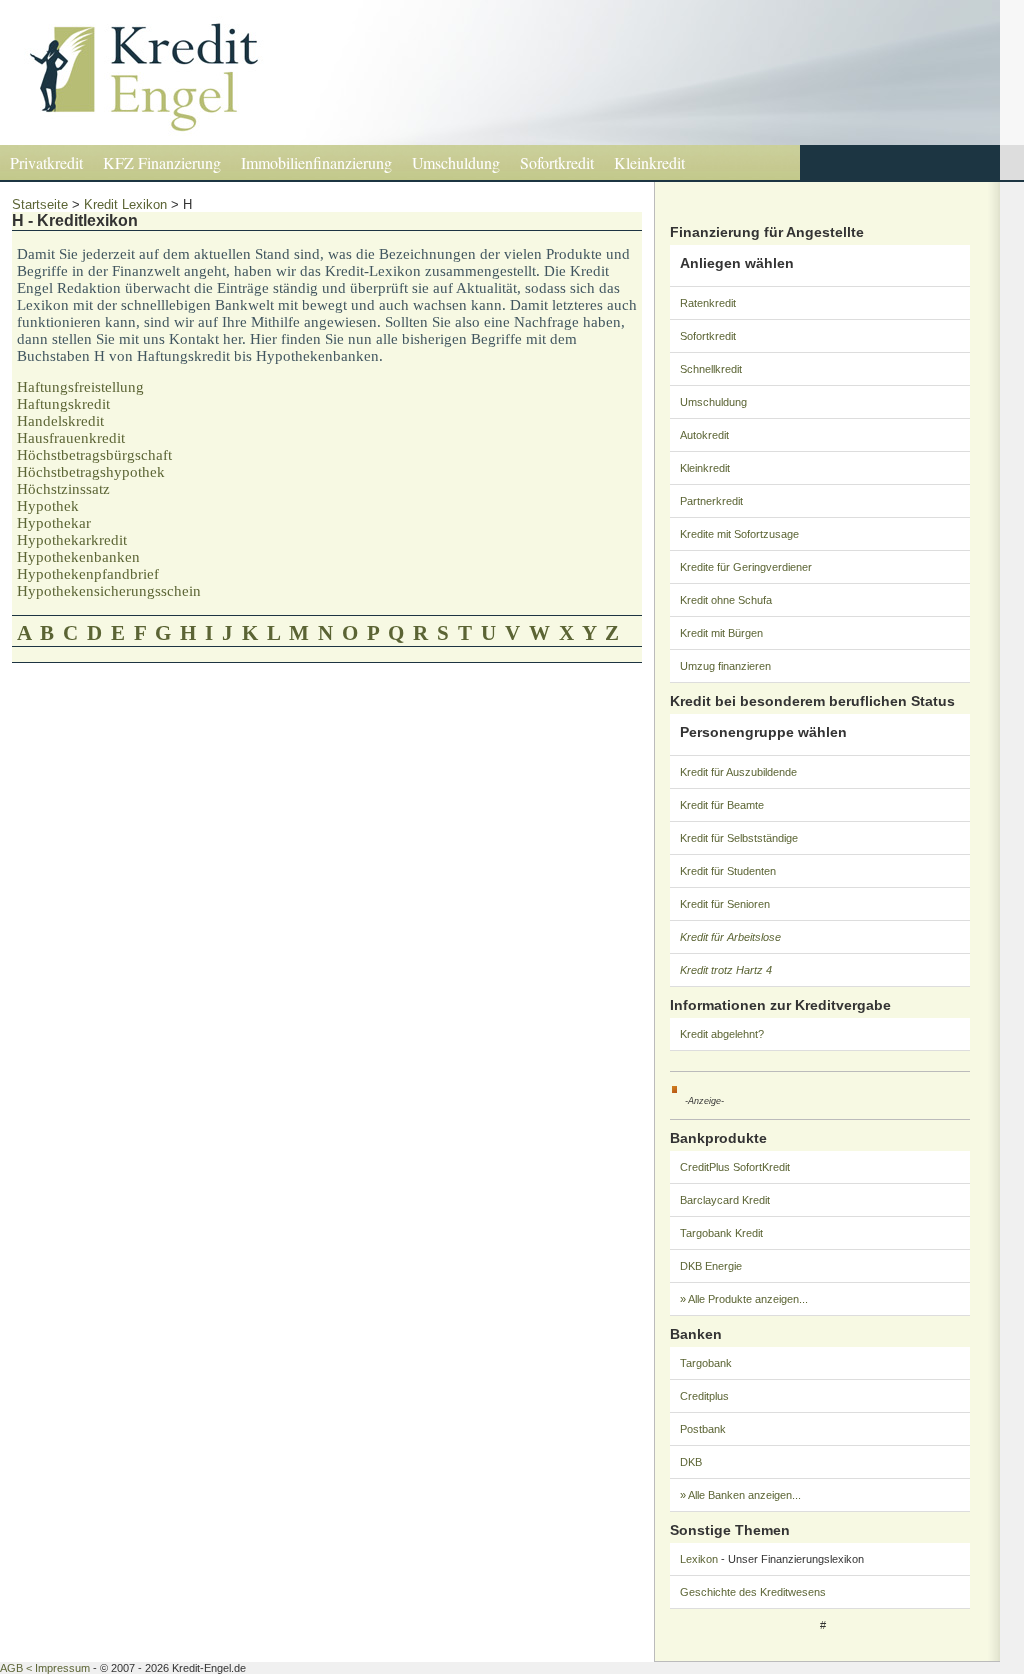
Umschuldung (456, 162)
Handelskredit (60, 421)
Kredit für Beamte (722, 805)
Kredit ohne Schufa (726, 600)
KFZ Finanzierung (162, 162)
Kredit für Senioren (725, 904)
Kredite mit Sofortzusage (739, 534)
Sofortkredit (557, 162)
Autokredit (704, 435)
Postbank (703, 1429)
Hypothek (48, 506)
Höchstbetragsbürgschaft (94, 455)
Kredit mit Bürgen (721, 633)
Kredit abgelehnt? (722, 1034)
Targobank (706, 1363)
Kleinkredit (649, 162)
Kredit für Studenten (728, 871)
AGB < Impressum (45, 1668)
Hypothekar (54, 523)
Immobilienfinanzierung (316, 162)
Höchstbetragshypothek (91, 472)
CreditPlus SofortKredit (735, 1167)
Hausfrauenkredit (71, 438)
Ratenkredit (708, 303)
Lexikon (699, 1559)
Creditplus (704, 1396)
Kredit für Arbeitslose (730, 937)
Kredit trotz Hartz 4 (726, 970)
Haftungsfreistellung (80, 387)
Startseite (40, 204)
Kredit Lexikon (125, 204)
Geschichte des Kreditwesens (753, 1592)
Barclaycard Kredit (725, 1200)
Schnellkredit (711, 369)
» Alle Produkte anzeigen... (744, 1299)
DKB (691, 1462)
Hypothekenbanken (78, 557)
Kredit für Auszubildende (738, 772)
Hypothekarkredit (72, 540)
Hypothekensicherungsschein (109, 591)
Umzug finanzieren (725, 666)
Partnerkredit (711, 501)
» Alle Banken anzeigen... (740, 1495)
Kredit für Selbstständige (739, 838)
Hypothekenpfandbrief (88, 574)
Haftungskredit (63, 404)
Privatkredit (46, 162)
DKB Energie (711, 1266)
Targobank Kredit (721, 1233)
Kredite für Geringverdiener (746, 567)
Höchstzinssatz (63, 489)
